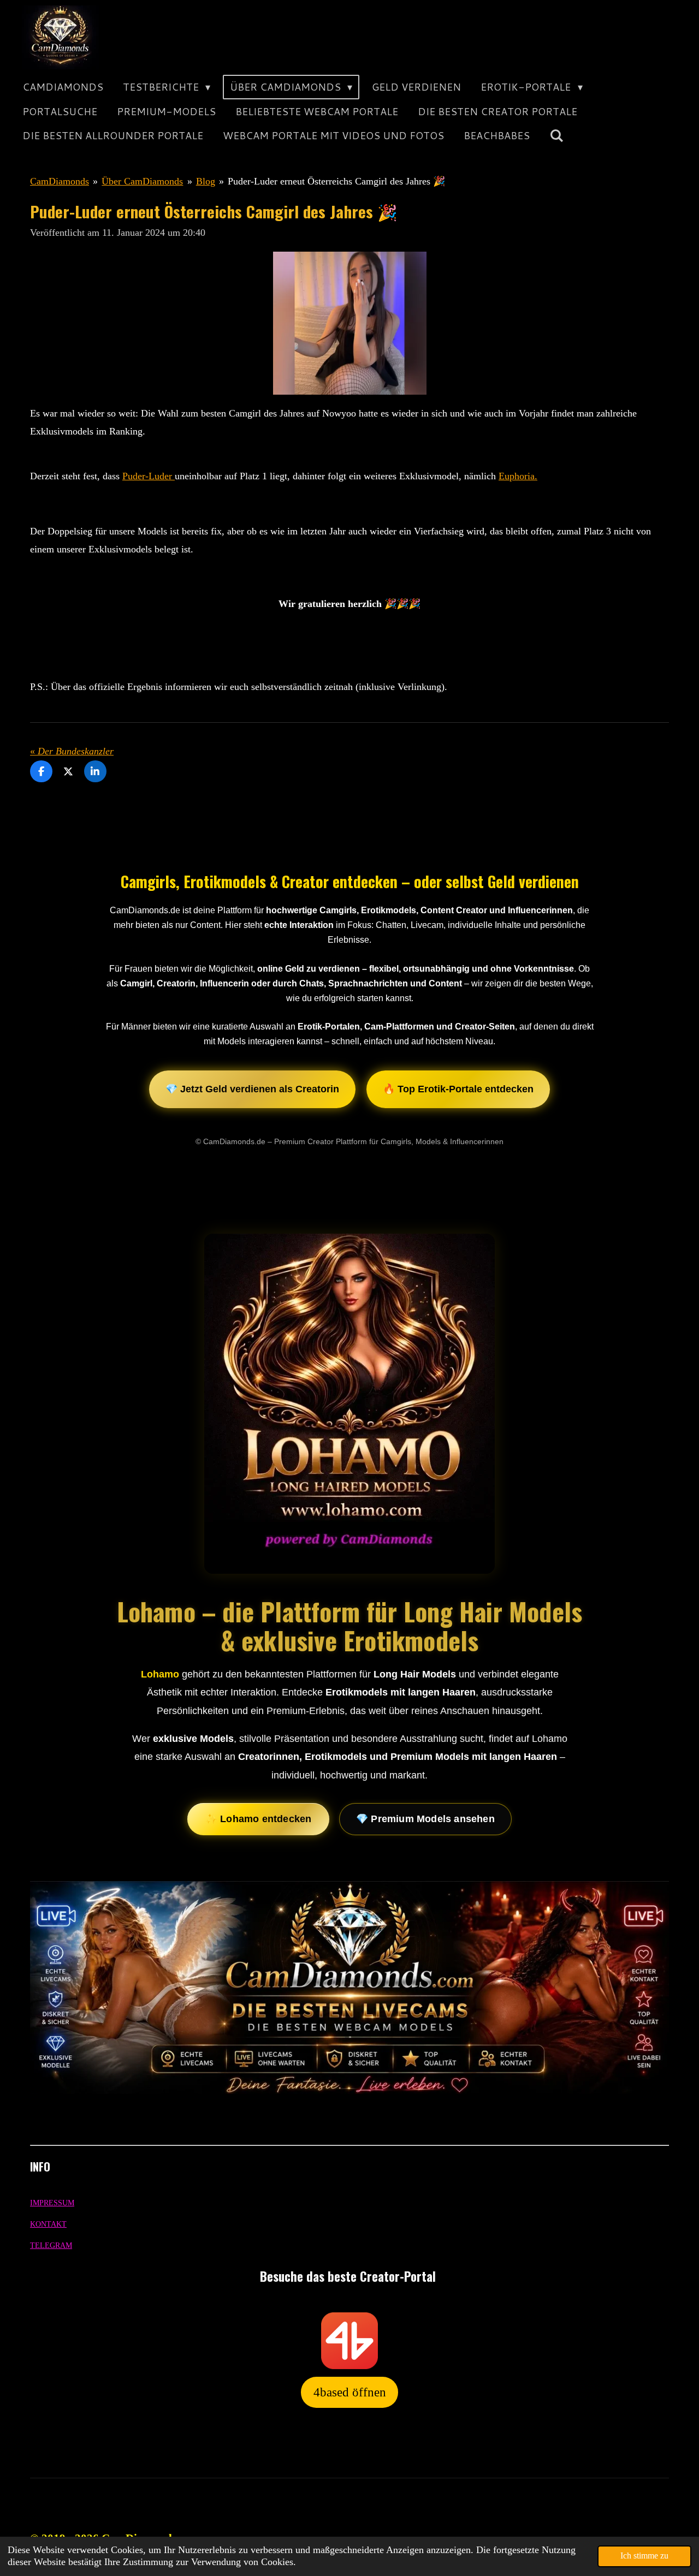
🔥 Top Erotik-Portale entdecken (458, 1089)
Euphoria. (518, 476)
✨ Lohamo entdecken (259, 1819)
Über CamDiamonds (142, 181)
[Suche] (556, 136)
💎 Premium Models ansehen (425, 1819)
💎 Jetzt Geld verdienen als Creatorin (252, 1089)
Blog (206, 181)
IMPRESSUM (52, 2203)
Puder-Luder (149, 476)
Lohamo (160, 1674)
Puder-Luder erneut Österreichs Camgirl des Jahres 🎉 (336, 181)
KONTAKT (48, 2224)
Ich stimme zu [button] (644, 2556)
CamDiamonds (60, 181)
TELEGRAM (51, 2245)
